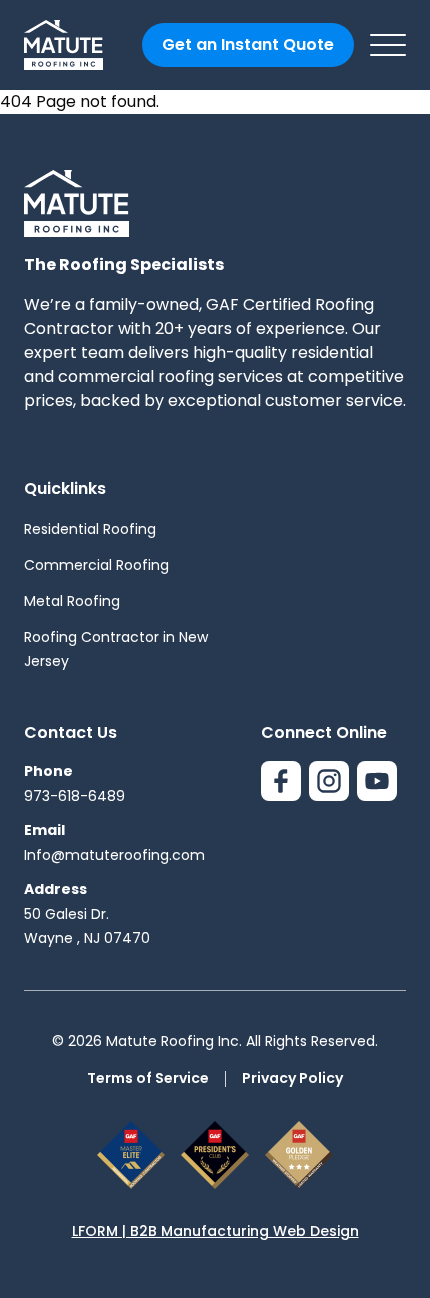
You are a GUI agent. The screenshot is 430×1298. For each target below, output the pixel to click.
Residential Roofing (90, 529)
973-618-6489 (74, 796)
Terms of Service (148, 1078)
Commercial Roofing (96, 565)
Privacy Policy (292, 1078)
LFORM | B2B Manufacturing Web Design (215, 1231)
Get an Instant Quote (248, 44)
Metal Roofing (72, 601)
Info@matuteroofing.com (114, 855)
